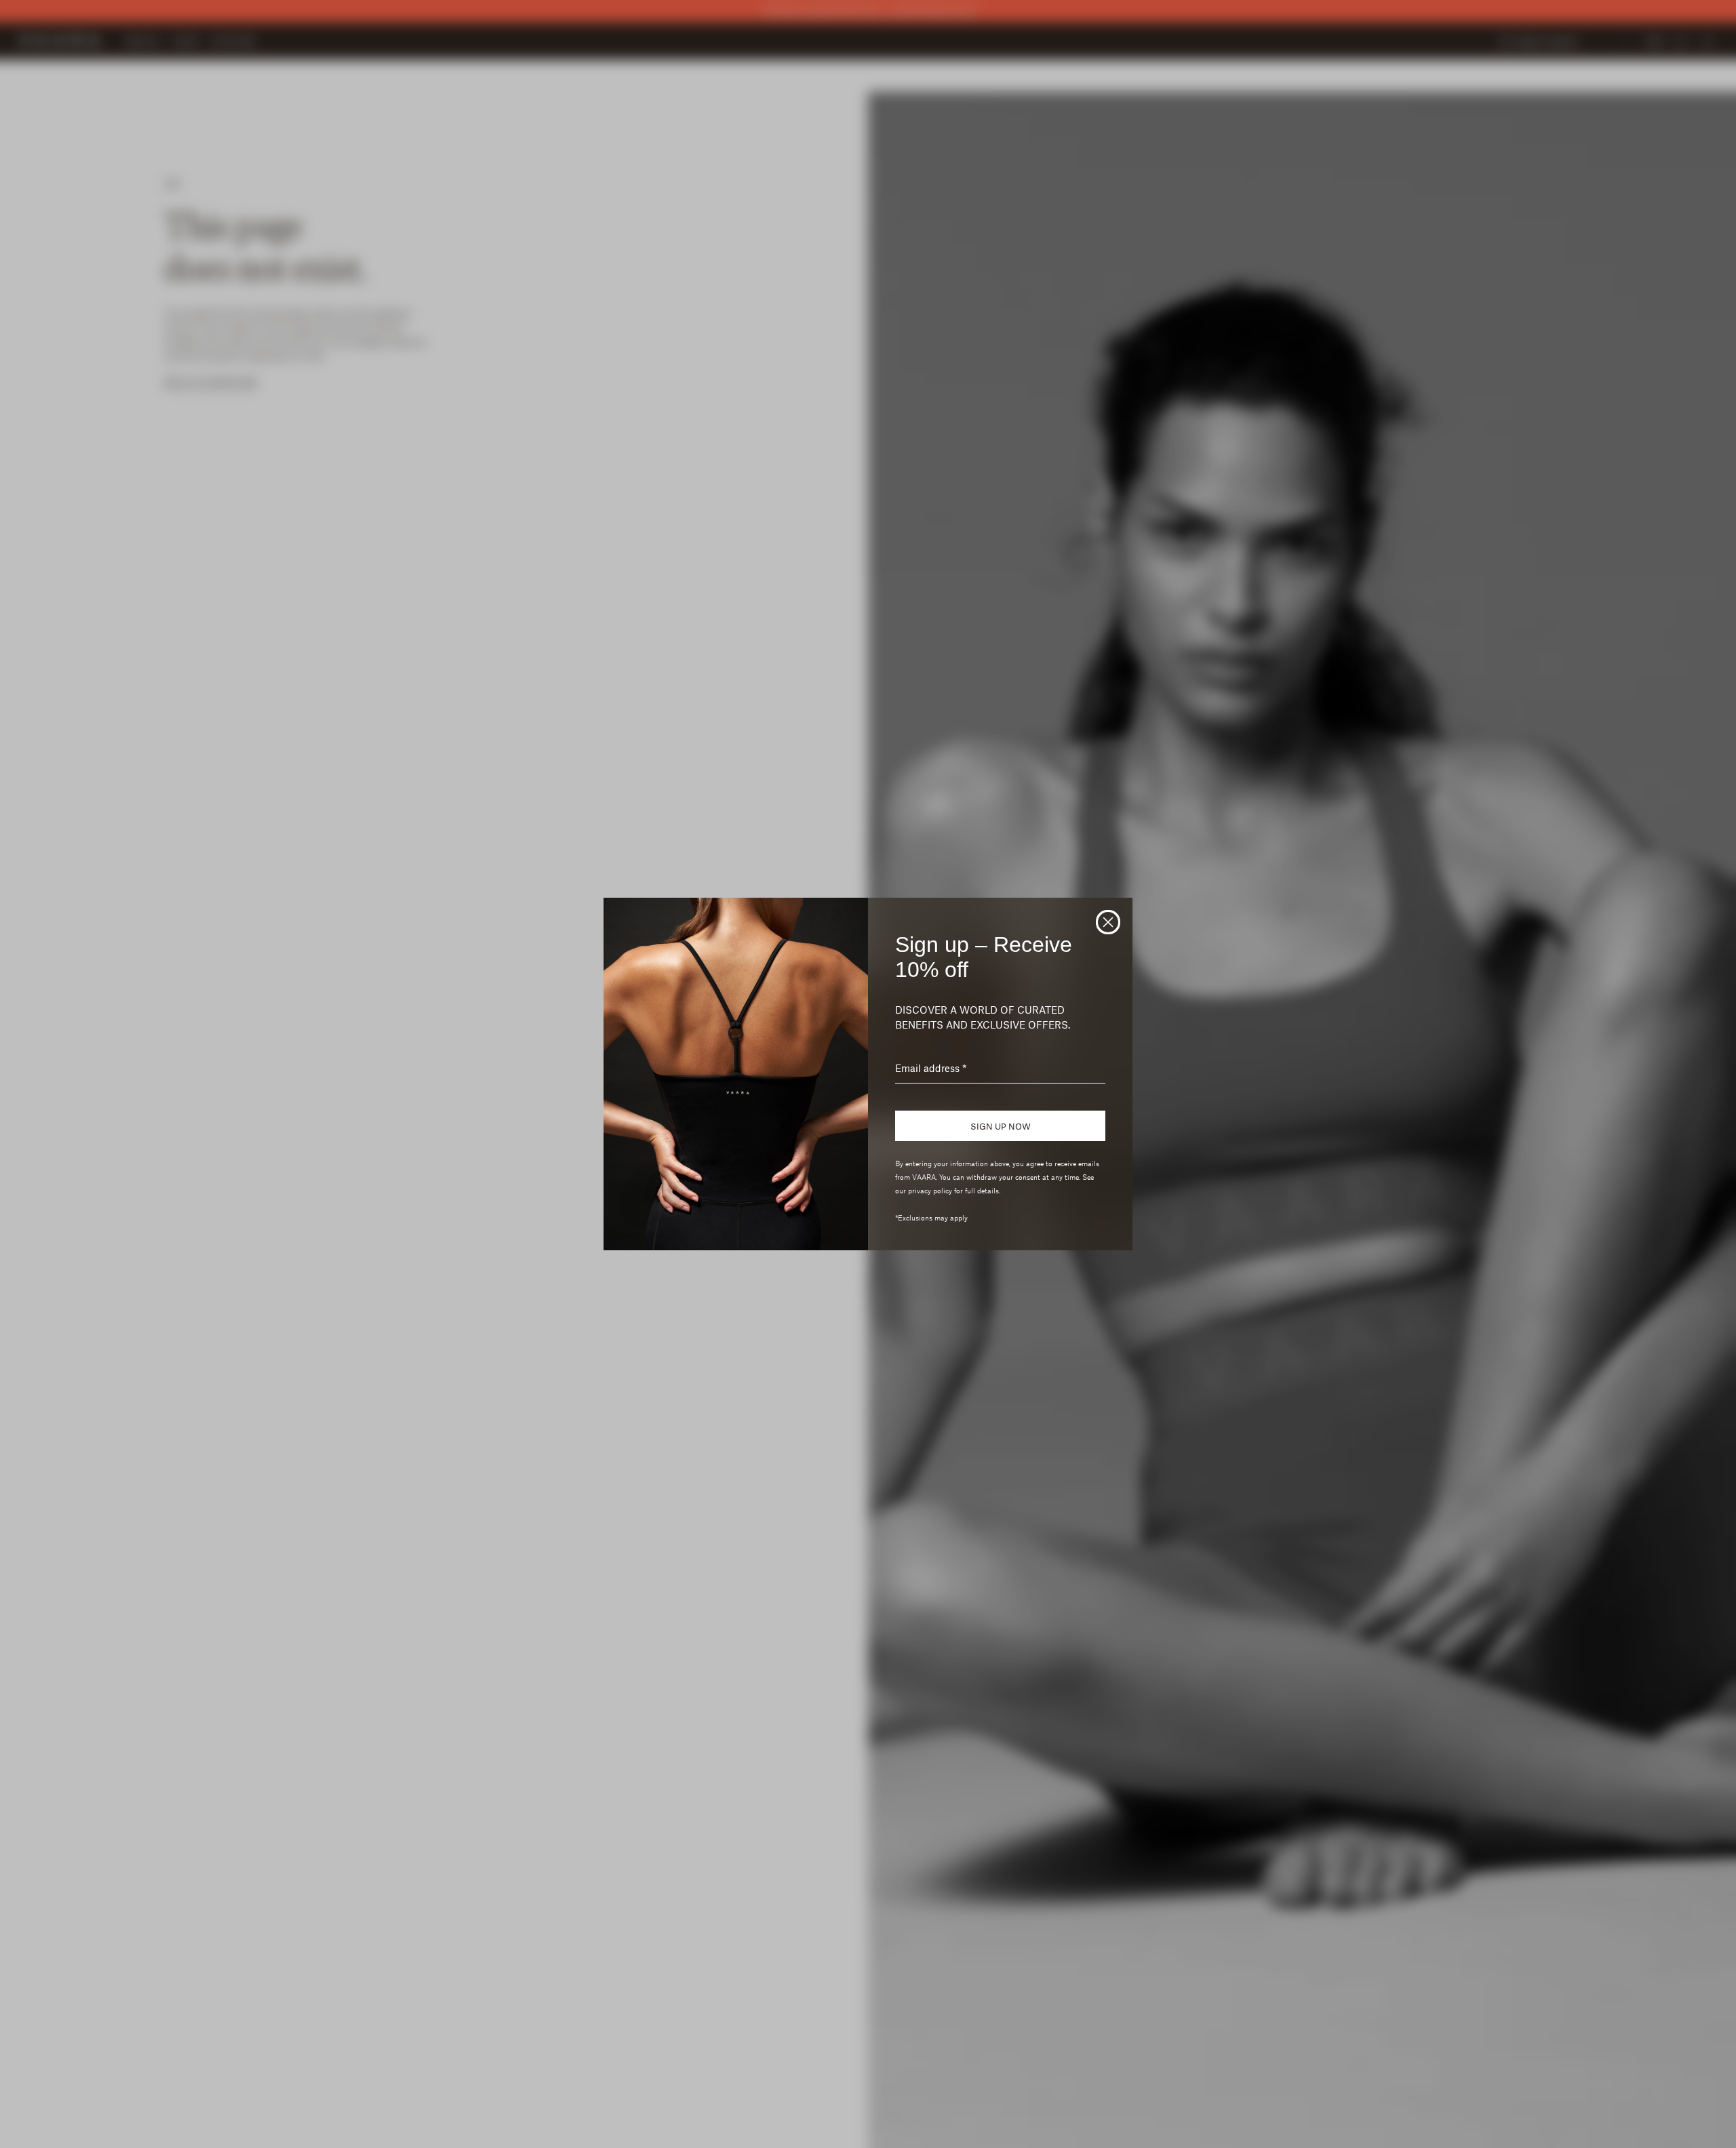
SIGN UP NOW (1001, 1126)
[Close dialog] (1108, 922)
